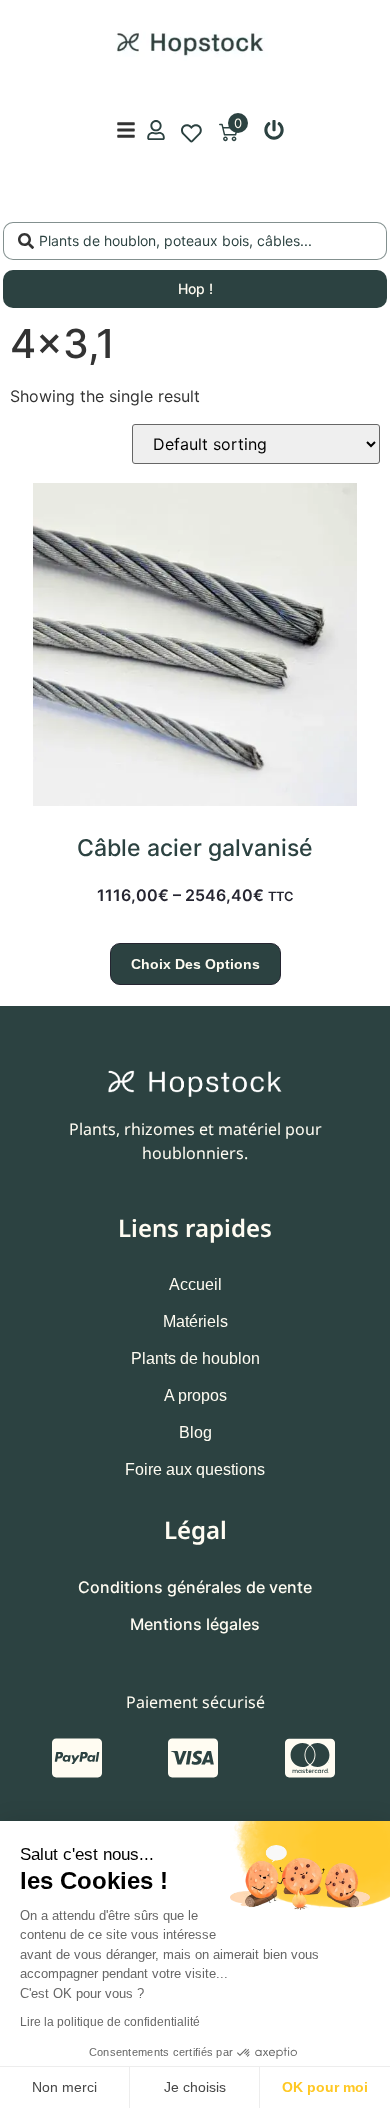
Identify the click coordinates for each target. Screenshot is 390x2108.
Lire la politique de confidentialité (110, 2022)
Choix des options (195, 964)
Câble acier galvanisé (195, 848)
